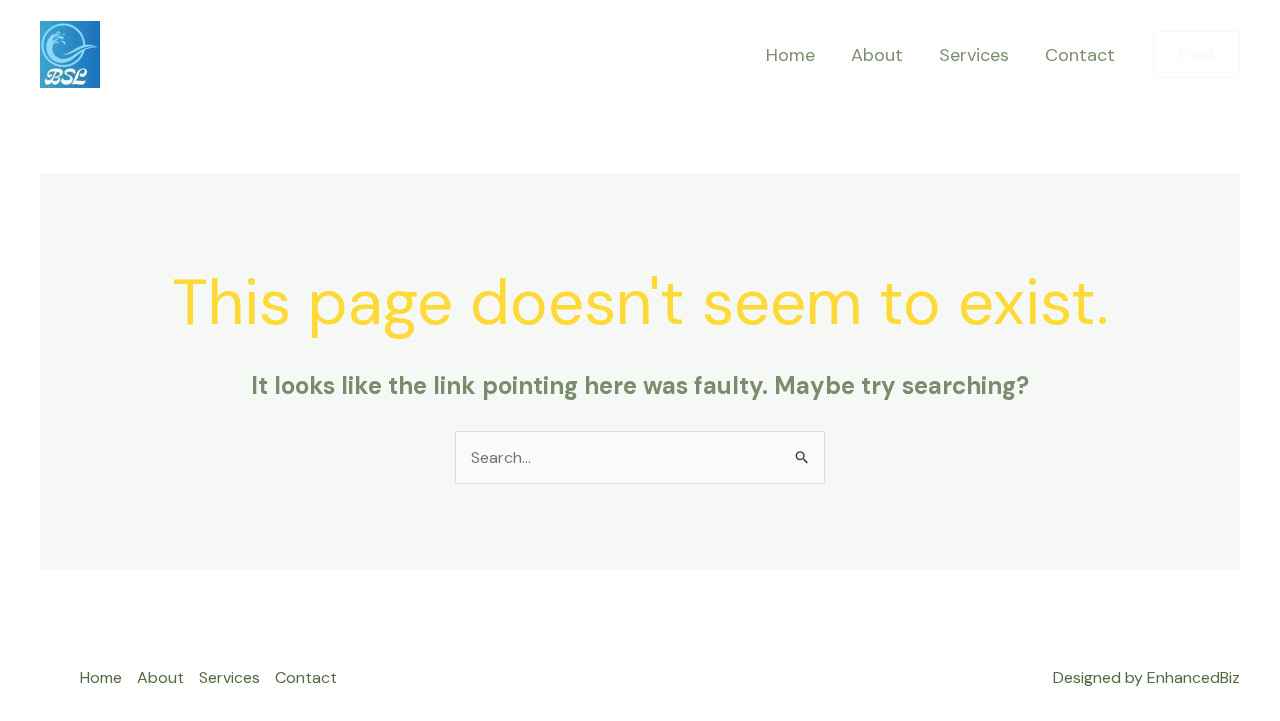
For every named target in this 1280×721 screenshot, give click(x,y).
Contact (1080, 55)
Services (974, 55)
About (877, 55)
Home (790, 55)
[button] (1196, 54)
